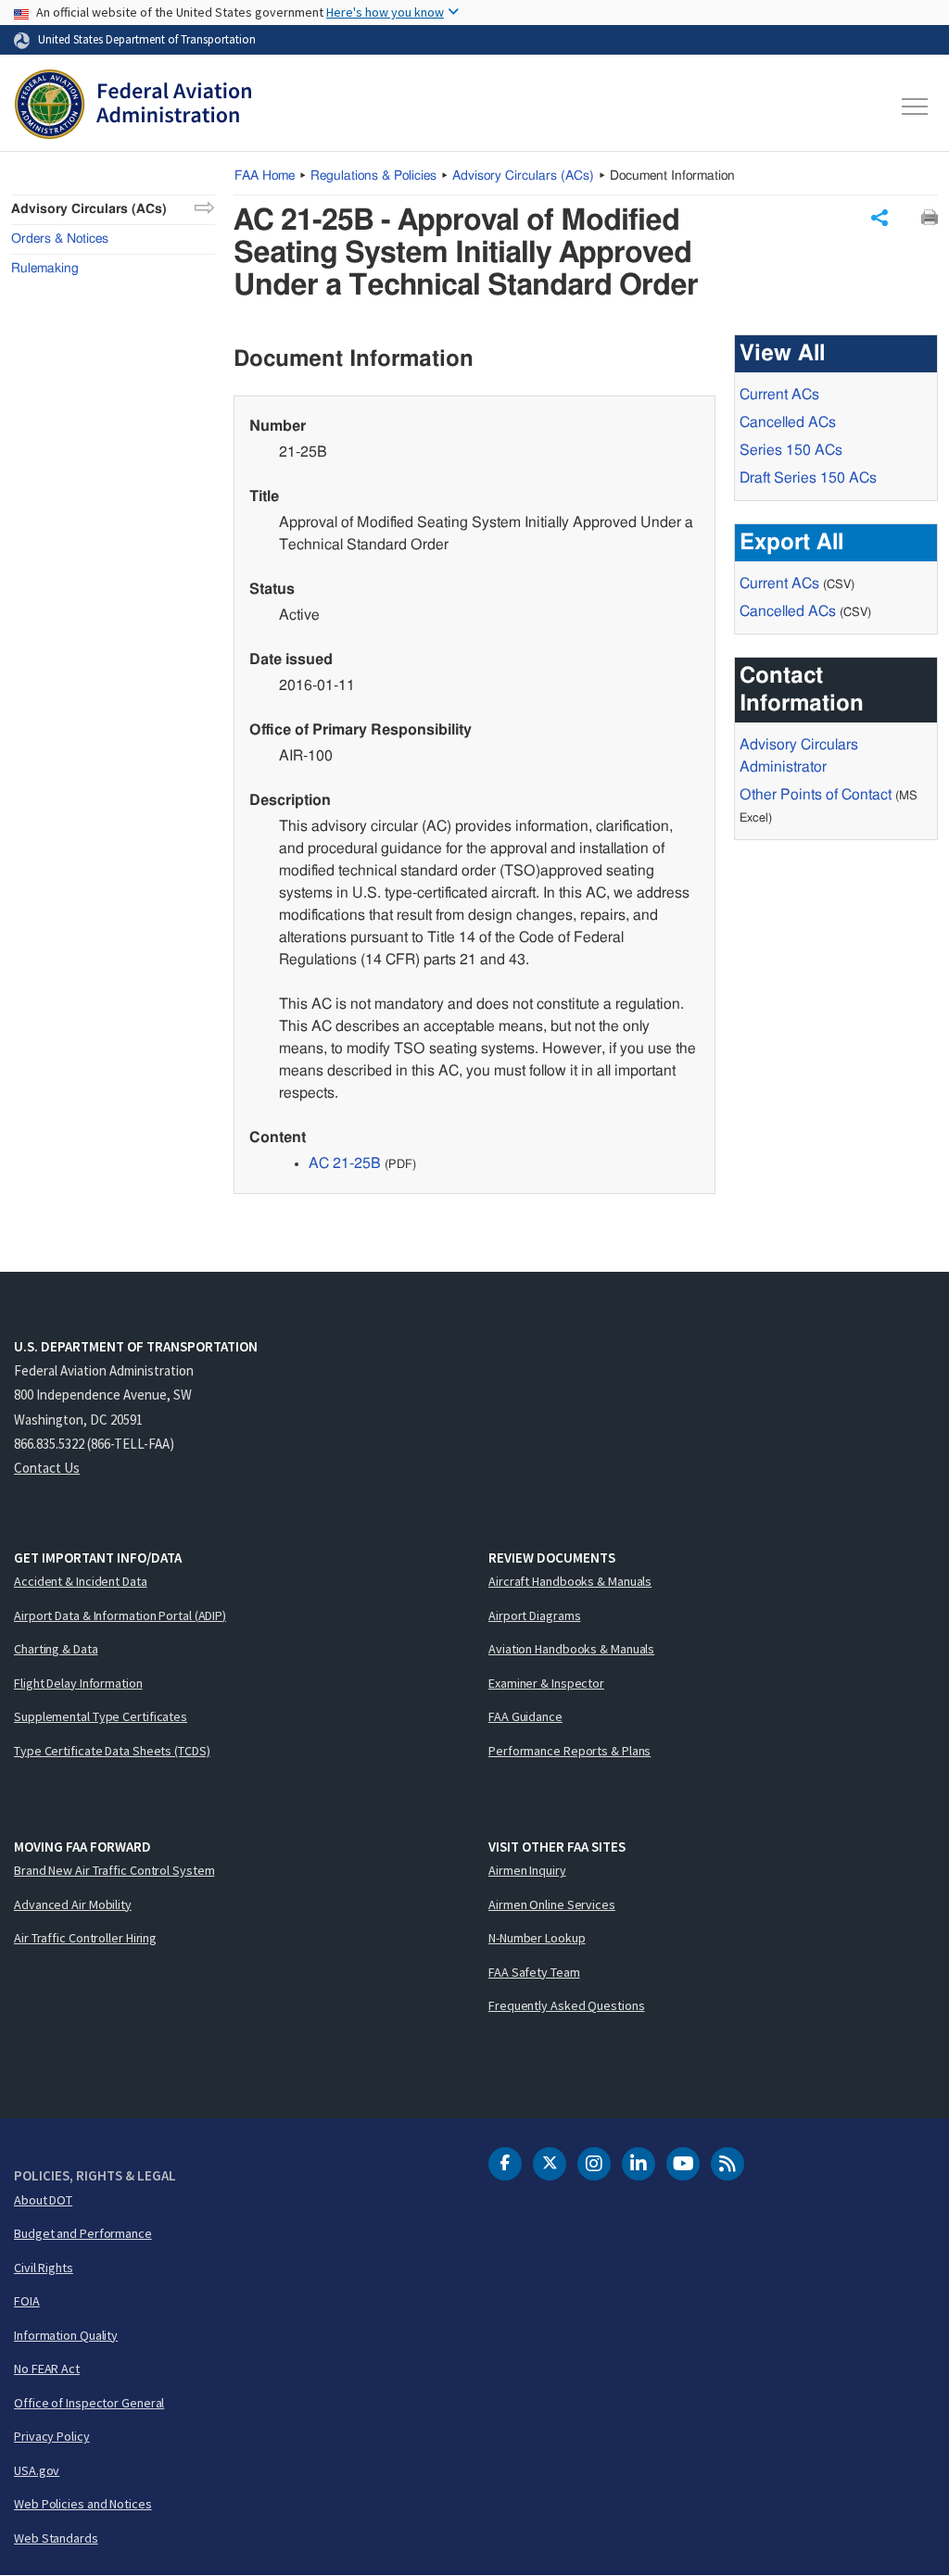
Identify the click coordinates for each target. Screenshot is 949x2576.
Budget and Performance (83, 2233)
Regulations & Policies (373, 176)
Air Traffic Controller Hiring (85, 1938)
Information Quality (66, 2335)
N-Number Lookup (537, 1938)
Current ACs (779, 395)
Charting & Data (56, 1649)
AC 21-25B (345, 1163)
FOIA (27, 2301)
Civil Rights (44, 2268)
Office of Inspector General (89, 2403)
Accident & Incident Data (81, 1581)
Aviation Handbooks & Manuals (571, 1649)
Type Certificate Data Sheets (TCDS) (112, 1751)
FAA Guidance (525, 1716)
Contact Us (47, 1468)
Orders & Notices (60, 239)
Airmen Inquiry (527, 1870)
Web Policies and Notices (83, 2504)
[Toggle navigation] (916, 107)
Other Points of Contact (816, 795)
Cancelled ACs (788, 422)
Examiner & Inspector (546, 1683)
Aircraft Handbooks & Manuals (570, 1581)
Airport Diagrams (534, 1615)
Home (265, 176)
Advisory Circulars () (523, 176)
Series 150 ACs (791, 450)
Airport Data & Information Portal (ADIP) (120, 1615)
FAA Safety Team (534, 1972)
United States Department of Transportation (147, 39)
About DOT (43, 2200)
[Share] (879, 218)
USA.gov (37, 2470)
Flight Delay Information (78, 1683)
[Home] (133, 107)
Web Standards (56, 2538)
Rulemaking (45, 269)
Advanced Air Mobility (73, 1904)
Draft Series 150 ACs (808, 478)
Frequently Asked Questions (566, 2005)
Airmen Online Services (552, 1904)
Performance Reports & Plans (569, 1751)
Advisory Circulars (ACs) (89, 209)
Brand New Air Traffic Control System (114, 1870)
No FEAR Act (47, 2369)
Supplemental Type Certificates (101, 1716)
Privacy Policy (52, 2436)
